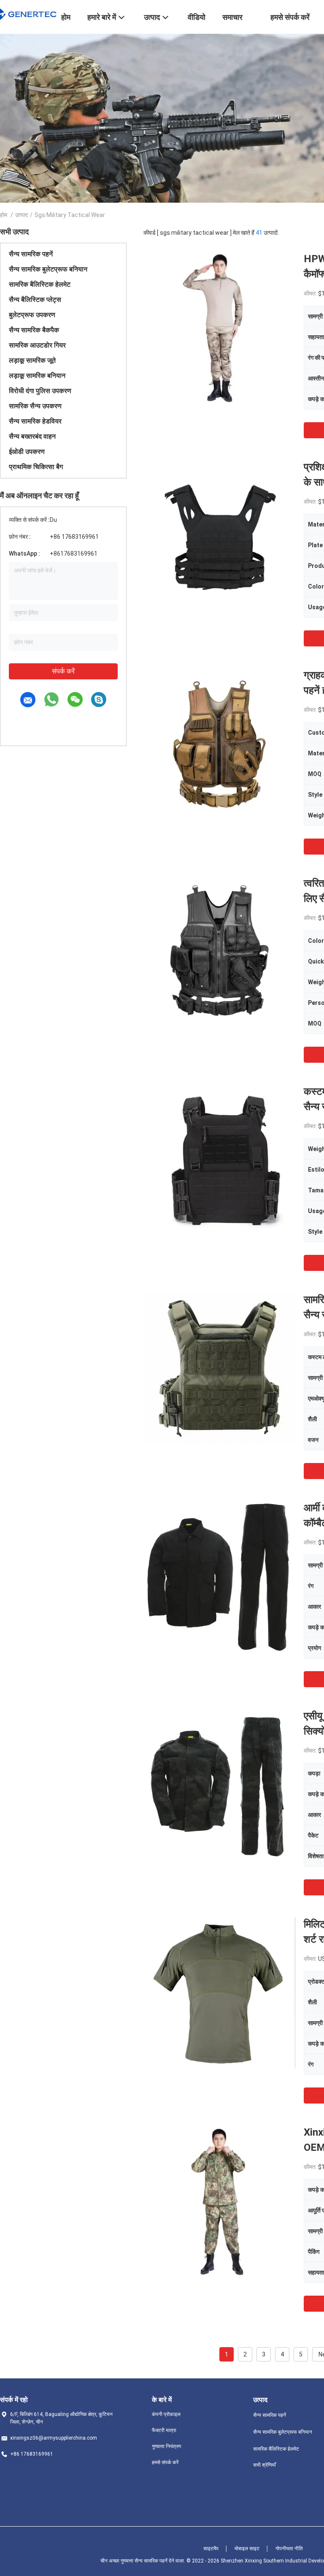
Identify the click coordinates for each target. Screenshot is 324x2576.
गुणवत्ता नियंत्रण (166, 2446)
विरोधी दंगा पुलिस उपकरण (40, 391)
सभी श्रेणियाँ (265, 2465)
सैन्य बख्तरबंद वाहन (32, 436)
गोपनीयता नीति (289, 2549)
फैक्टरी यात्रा (164, 2430)
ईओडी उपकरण (27, 452)
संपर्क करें (63, 671)
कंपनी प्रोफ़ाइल (166, 2414)
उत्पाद (22, 215)
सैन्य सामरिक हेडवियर (35, 421)
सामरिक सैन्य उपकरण (35, 406)
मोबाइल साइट (247, 2549)
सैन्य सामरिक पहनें (31, 254)
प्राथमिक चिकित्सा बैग (36, 467)
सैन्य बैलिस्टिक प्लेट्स (35, 300)
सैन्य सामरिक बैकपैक (34, 330)
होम (4, 215)
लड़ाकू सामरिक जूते (32, 360)
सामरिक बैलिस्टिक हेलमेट (40, 284)
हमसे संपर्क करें (165, 2462)
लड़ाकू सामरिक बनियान (37, 376)
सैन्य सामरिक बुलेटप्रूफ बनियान (48, 269)
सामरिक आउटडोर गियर (37, 345)
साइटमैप (211, 2549)
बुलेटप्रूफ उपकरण (32, 315)
